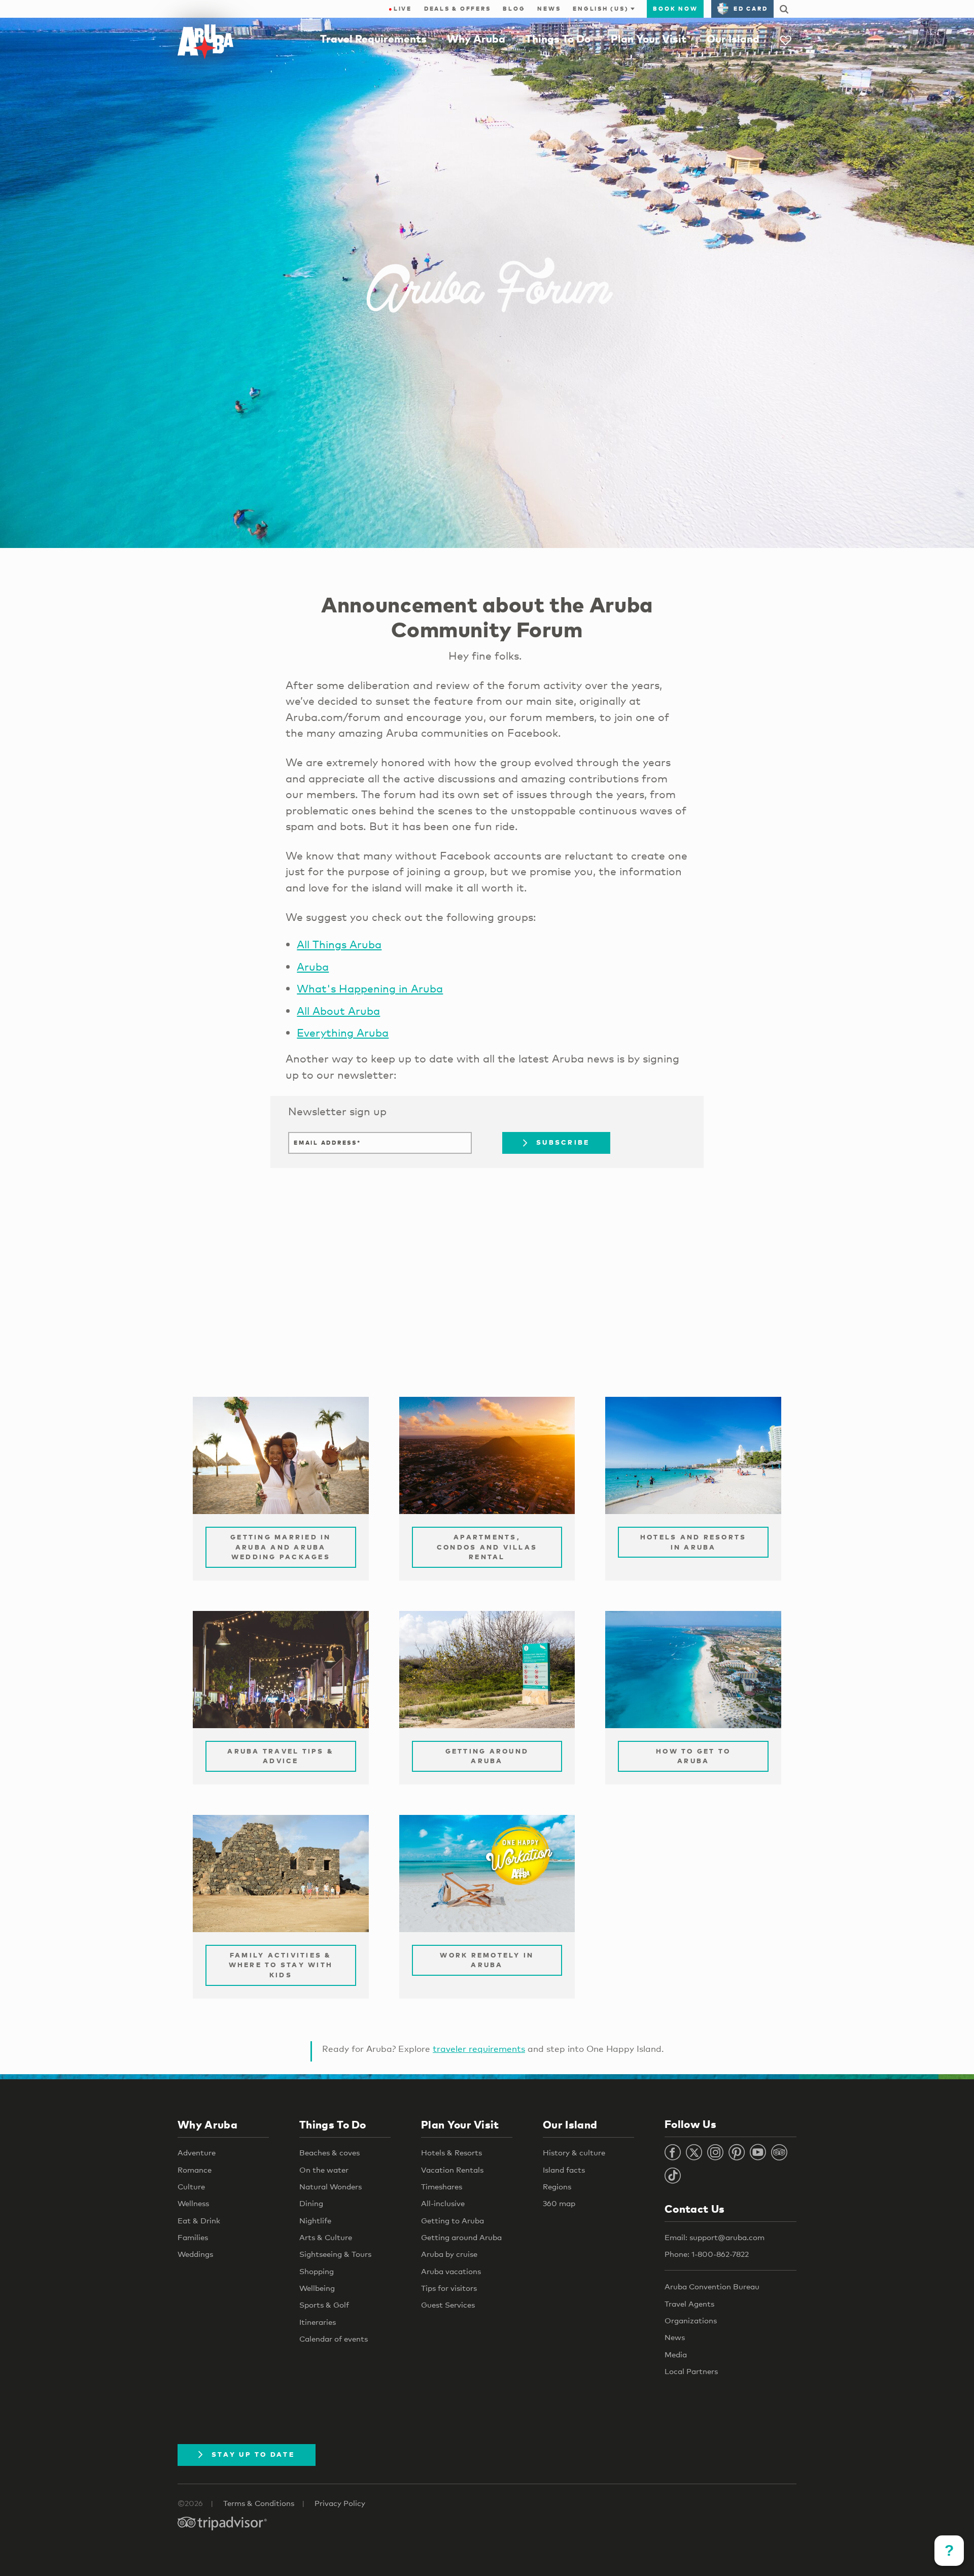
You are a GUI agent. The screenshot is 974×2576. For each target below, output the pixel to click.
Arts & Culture (326, 2237)
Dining (311, 2203)
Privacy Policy (340, 2503)
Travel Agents (689, 2304)
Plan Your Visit (649, 39)
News (549, 9)
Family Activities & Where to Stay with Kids (281, 1965)
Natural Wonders (331, 2186)
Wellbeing (317, 2288)
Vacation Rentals (452, 2170)
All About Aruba (338, 1011)
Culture (191, 2186)
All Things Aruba (339, 944)
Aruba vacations (451, 2271)
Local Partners (691, 2371)
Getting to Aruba (453, 2220)
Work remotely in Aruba (487, 1960)
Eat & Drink (199, 2220)
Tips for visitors (449, 2288)
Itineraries (318, 2322)
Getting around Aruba (461, 2237)
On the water (324, 2170)
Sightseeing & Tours (335, 2254)
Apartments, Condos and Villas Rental (487, 1547)
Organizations (691, 2320)
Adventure (197, 2152)
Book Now (675, 9)
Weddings (195, 2254)
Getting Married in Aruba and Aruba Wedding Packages (281, 1547)
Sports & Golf (324, 2305)
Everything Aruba (343, 1033)
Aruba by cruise (449, 2254)
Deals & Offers (458, 9)
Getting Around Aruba (487, 1756)
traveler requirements (479, 2049)
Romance (195, 2170)
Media (676, 2354)
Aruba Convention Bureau (712, 2286)
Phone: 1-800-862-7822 (707, 2254)
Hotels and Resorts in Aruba (693, 1542)
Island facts (564, 2170)
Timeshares (442, 2186)
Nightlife (315, 2220)
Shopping (317, 2271)
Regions (557, 2186)
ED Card (751, 9)
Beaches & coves (329, 2152)
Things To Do (558, 39)
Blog (514, 9)
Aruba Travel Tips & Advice (281, 1756)
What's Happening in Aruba (370, 988)
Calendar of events (334, 2339)
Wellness (193, 2203)
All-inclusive (443, 2203)
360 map (559, 2203)
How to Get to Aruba (693, 1756)
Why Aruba (476, 39)
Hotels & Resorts (451, 2152)
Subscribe (563, 1142)
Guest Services (448, 2305)
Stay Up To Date (253, 2454)
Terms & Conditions (259, 2503)
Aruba (313, 967)
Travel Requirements (373, 39)
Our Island (733, 39)
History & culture (574, 2152)
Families (193, 2237)
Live (400, 9)
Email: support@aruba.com (715, 2237)
